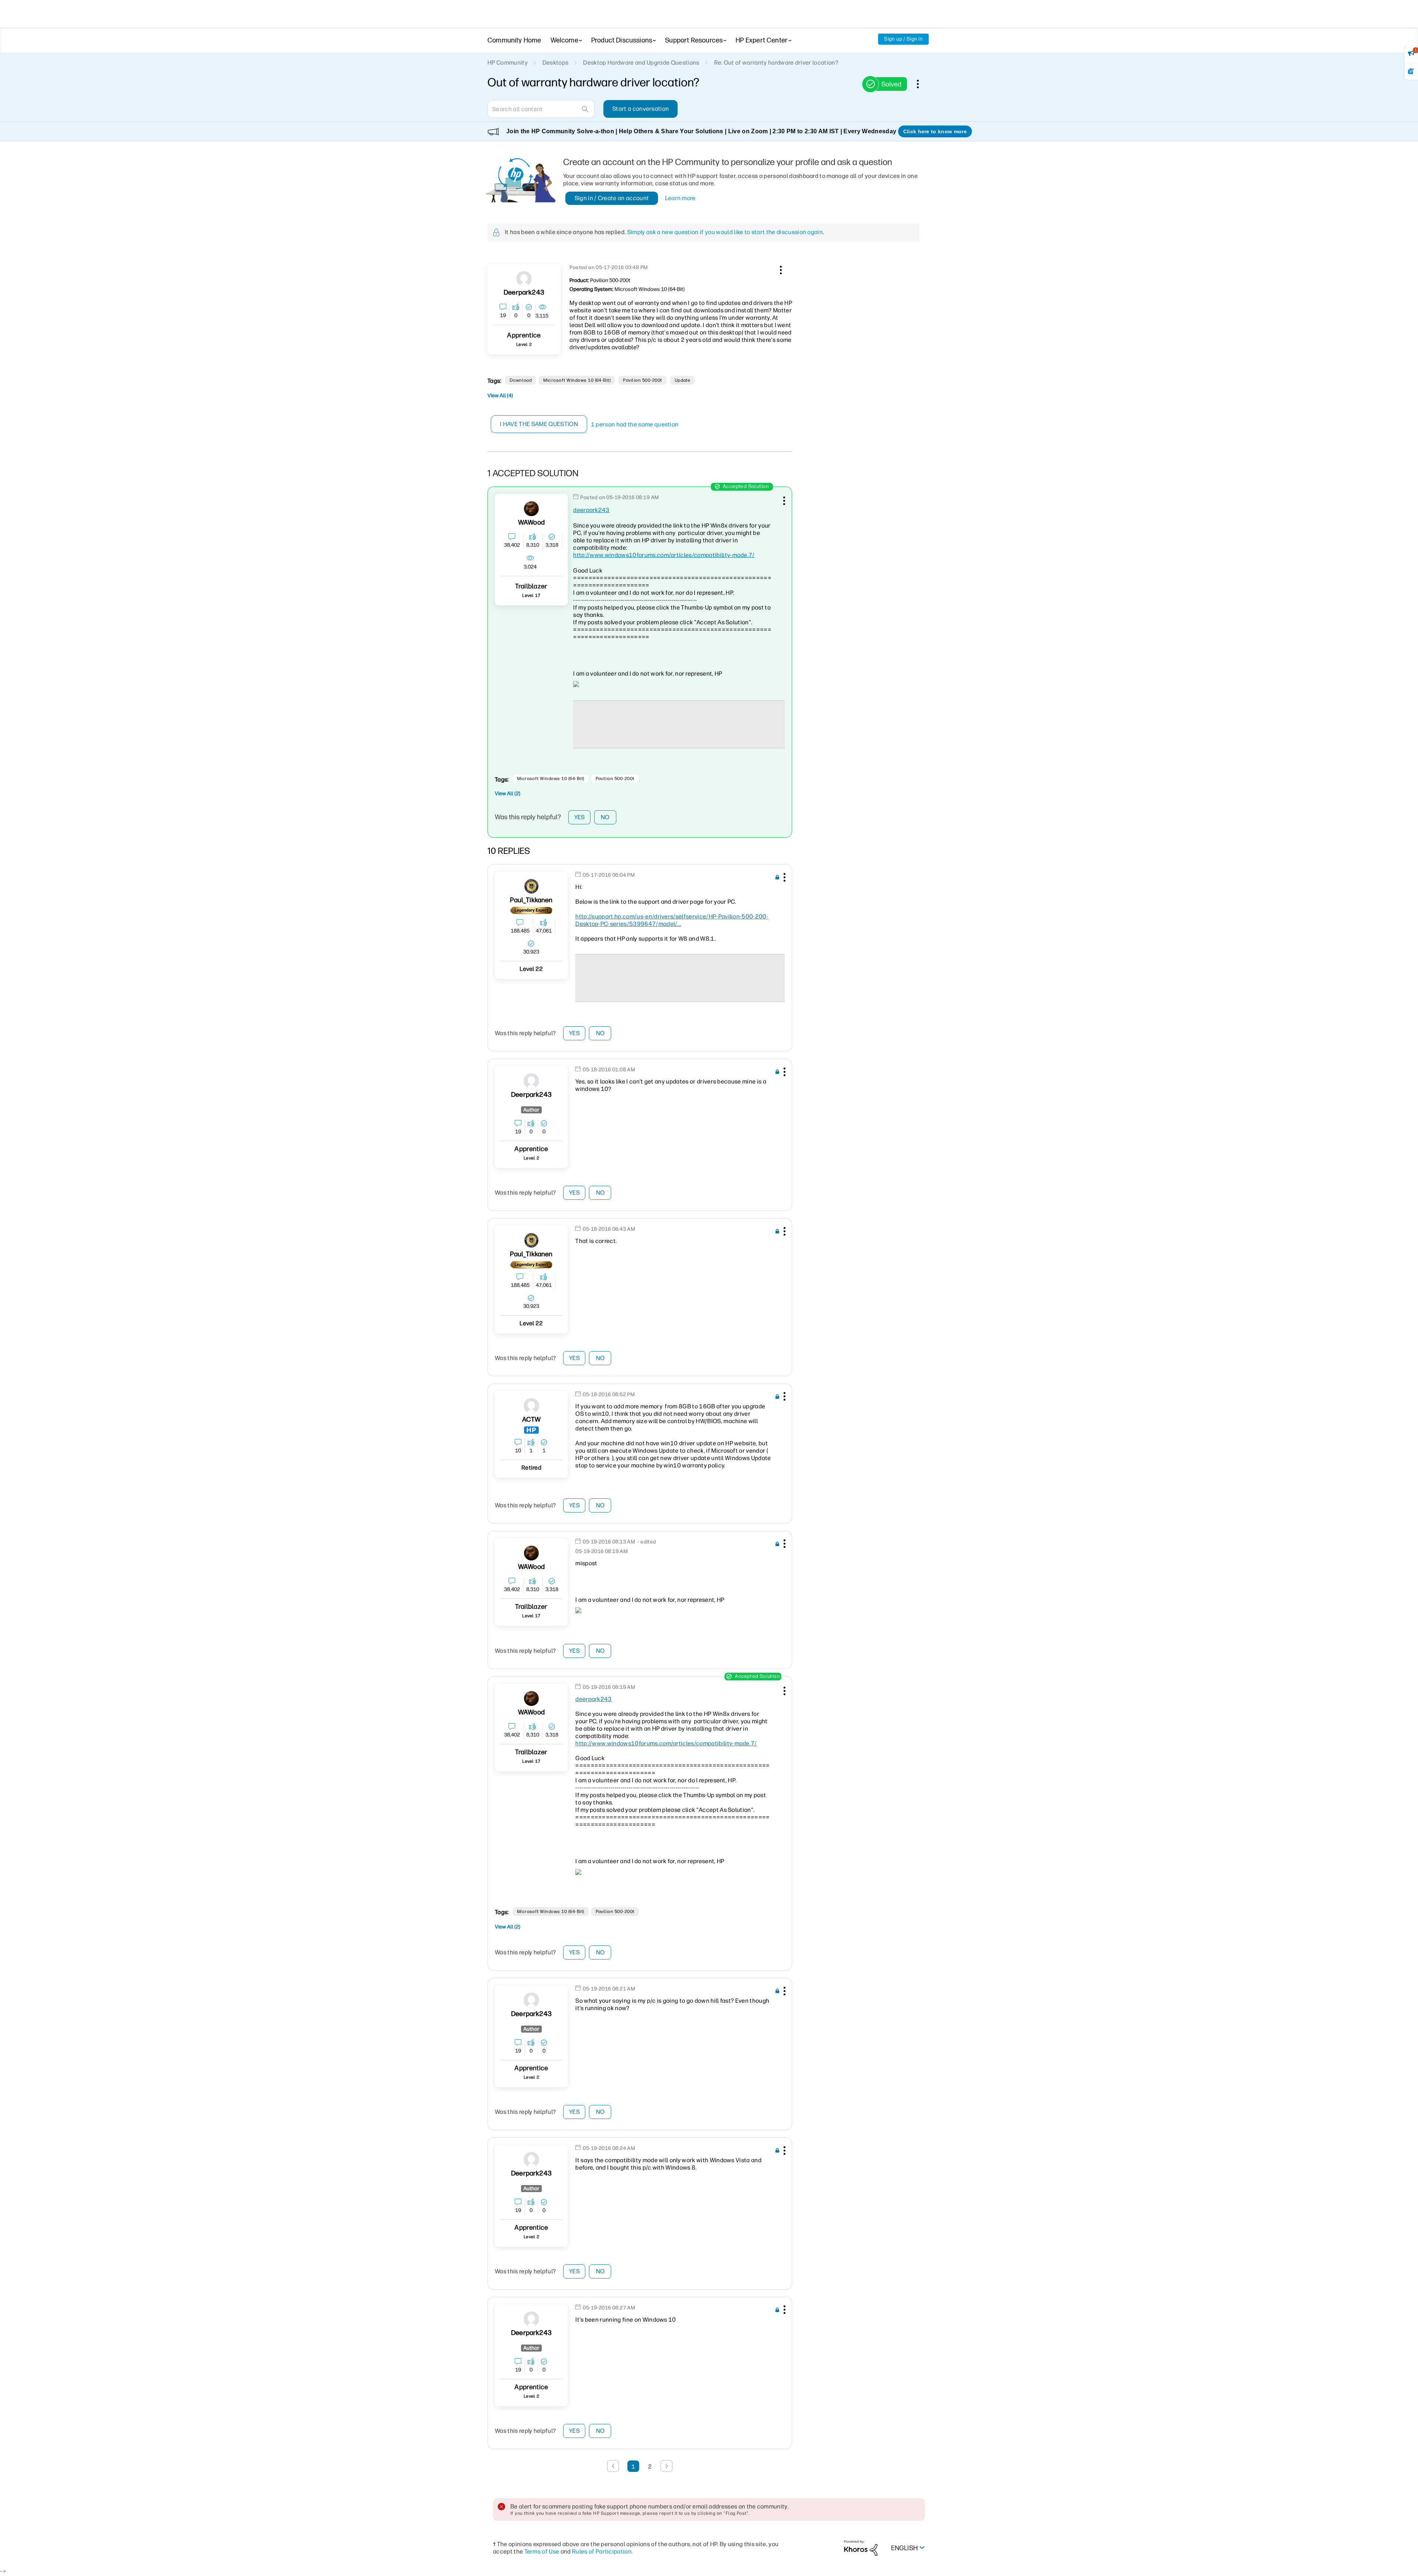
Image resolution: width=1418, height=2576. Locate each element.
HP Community (508, 63)
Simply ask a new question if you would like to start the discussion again (725, 232)
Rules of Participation (602, 2551)
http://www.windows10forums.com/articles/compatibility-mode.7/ (664, 555)
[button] (780, 269)
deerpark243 (591, 510)
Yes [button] (580, 817)
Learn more (680, 198)
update (683, 380)
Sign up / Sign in (903, 39)
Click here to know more (935, 131)
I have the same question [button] (539, 424)
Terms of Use (542, 2551)
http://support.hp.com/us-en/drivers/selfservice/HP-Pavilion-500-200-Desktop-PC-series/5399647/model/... (672, 920)
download (521, 380)
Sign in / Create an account (612, 198)
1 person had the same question (635, 424)
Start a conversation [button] (641, 109)
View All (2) (508, 794)
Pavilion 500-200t (642, 380)
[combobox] (541, 109)
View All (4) (500, 396)
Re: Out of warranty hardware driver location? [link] (776, 63)
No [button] (605, 817)
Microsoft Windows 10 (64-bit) (577, 380)
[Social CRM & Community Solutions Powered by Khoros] (861, 2548)
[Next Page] (667, 2466)
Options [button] (922, 84)
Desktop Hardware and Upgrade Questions (641, 63)
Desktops (556, 63)
